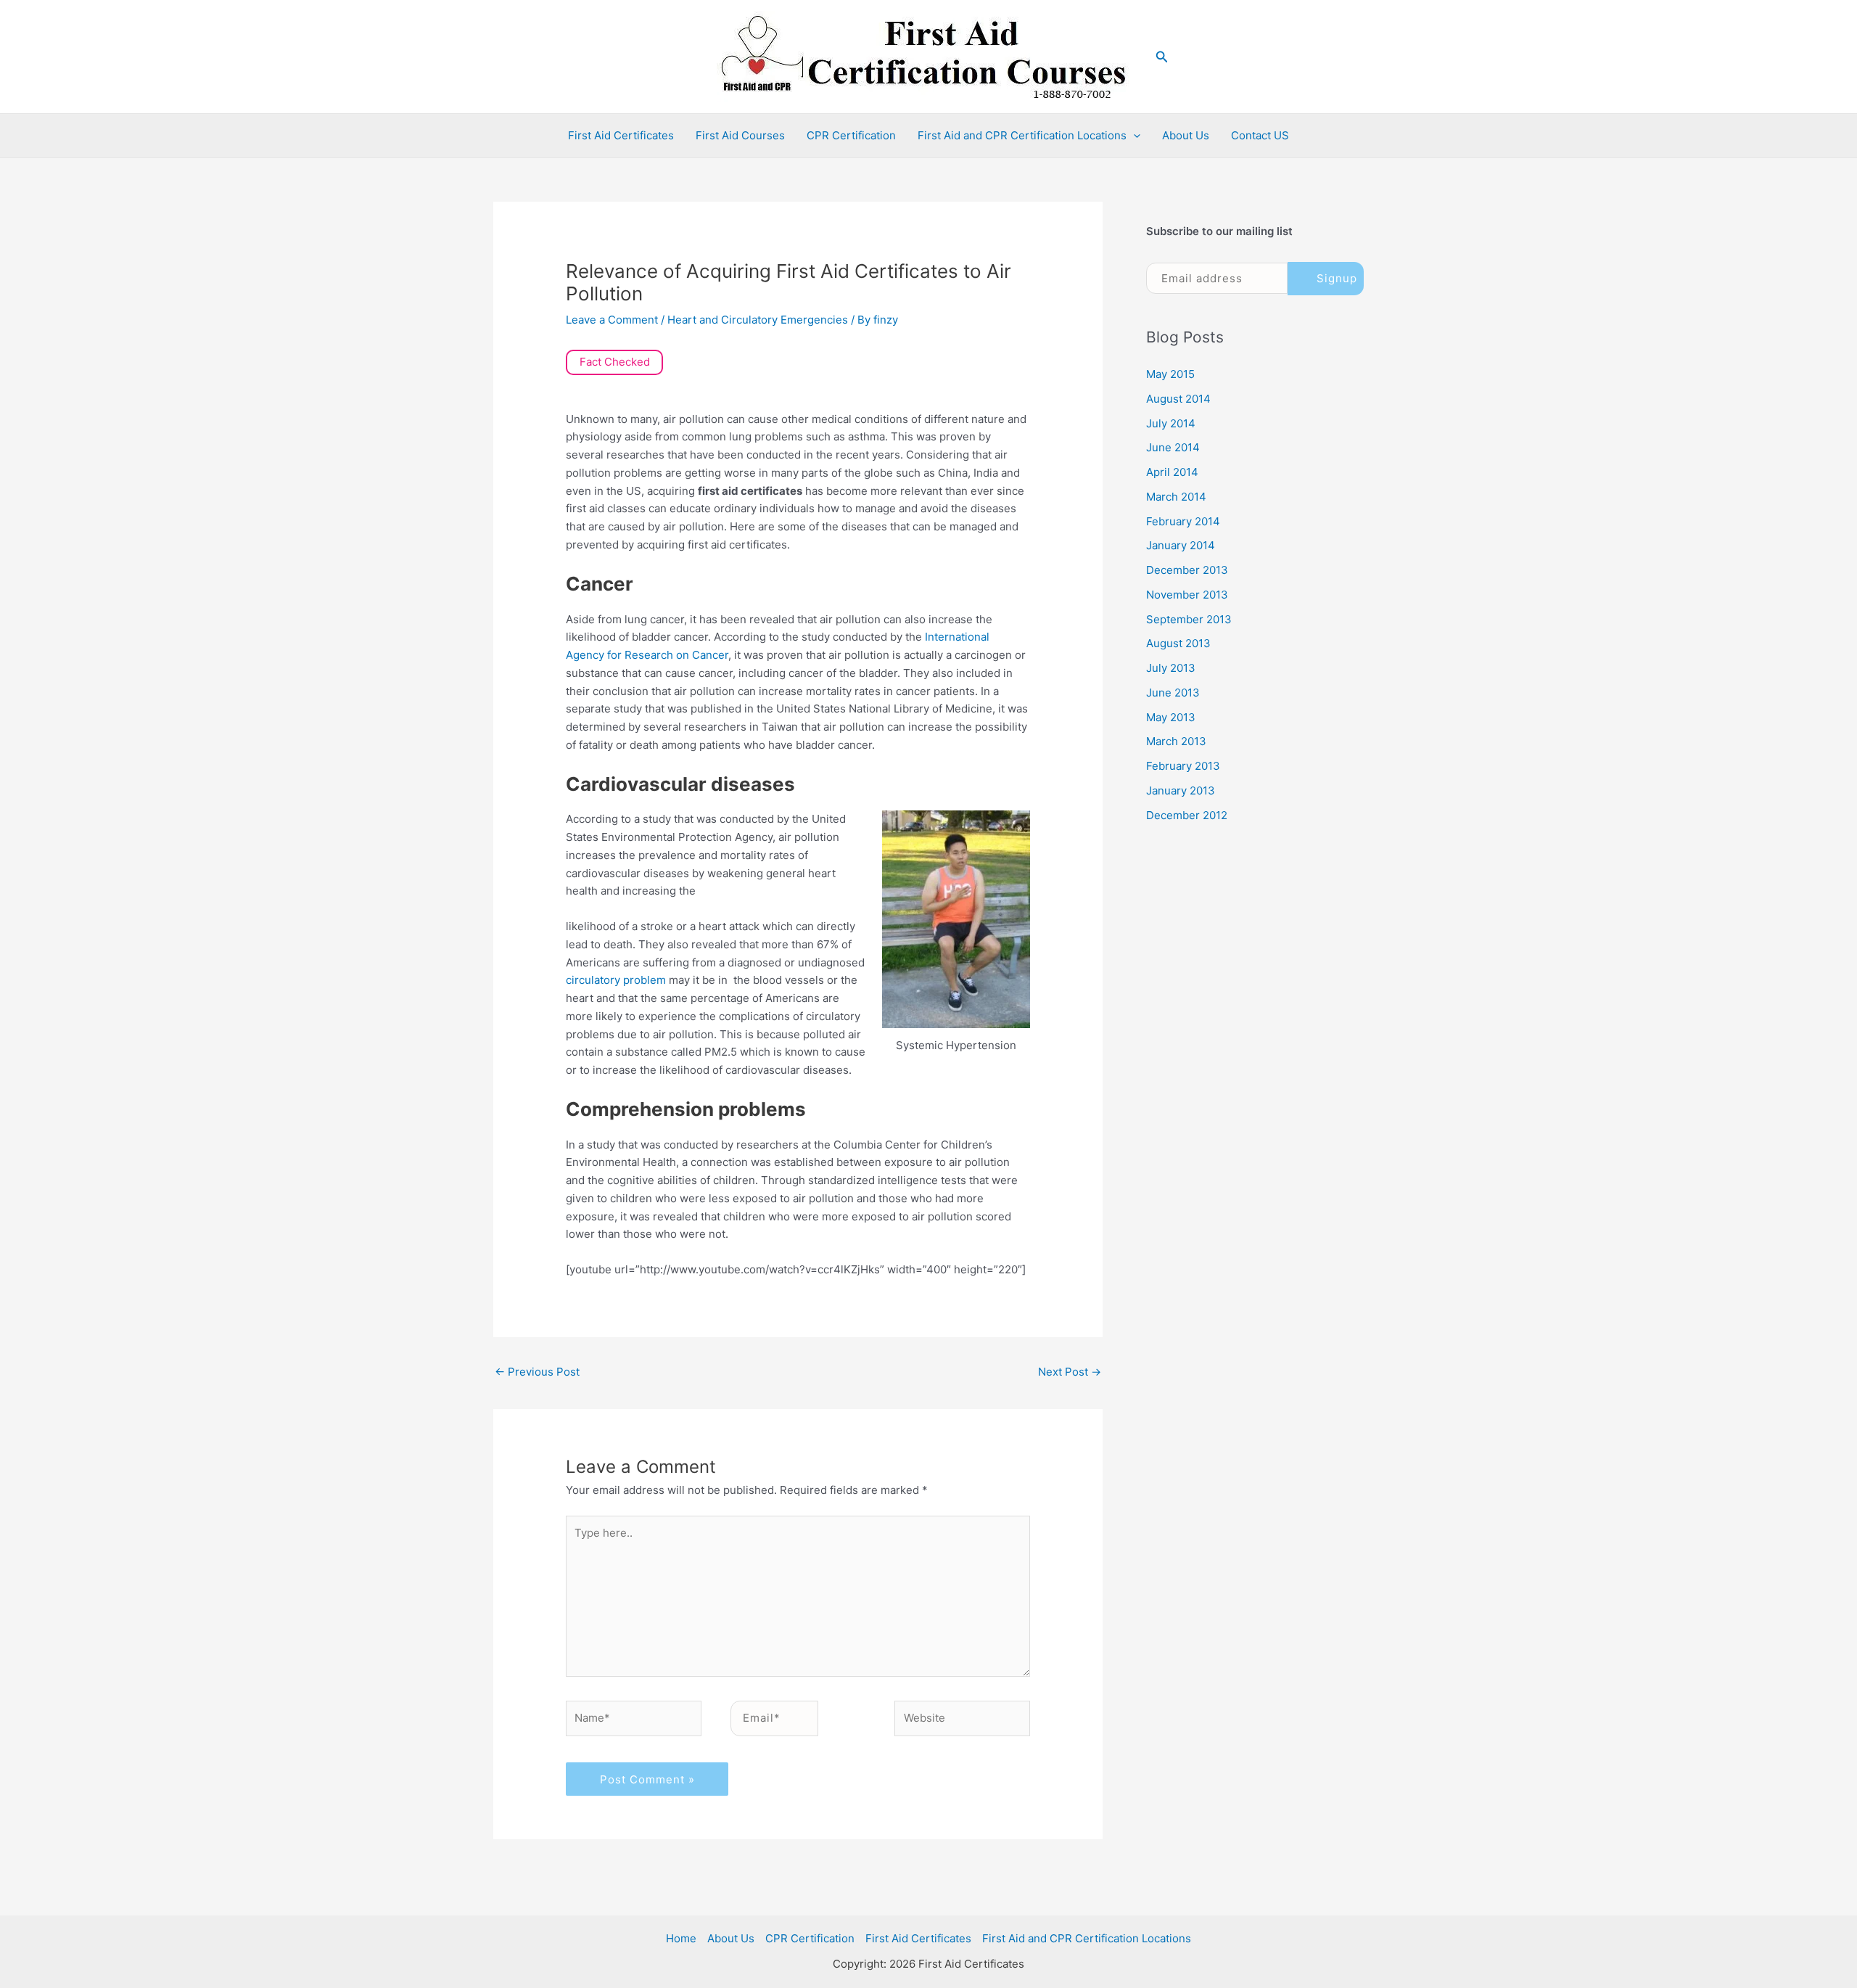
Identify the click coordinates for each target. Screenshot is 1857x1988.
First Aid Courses (740, 135)
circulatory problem (616, 980)
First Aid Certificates (621, 135)
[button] (1162, 57)
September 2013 (1189, 619)
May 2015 (1170, 374)
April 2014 (1172, 472)
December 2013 (1187, 570)
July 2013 (1171, 668)
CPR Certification (851, 135)
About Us (1186, 135)
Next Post (1070, 1372)
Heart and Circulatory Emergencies (758, 320)
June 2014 (1173, 447)
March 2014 (1176, 497)
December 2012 (1187, 815)
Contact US (1260, 135)
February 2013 (1183, 766)
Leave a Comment (612, 320)
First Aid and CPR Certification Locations (1022, 135)
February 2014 (1183, 521)
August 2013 (1178, 643)
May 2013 (1171, 717)
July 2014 (1171, 423)
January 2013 (1181, 790)
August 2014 (1178, 399)
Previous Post (537, 1372)
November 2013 (1187, 595)
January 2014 (1181, 545)
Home (681, 1938)
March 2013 (1176, 741)
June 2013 (1173, 693)
